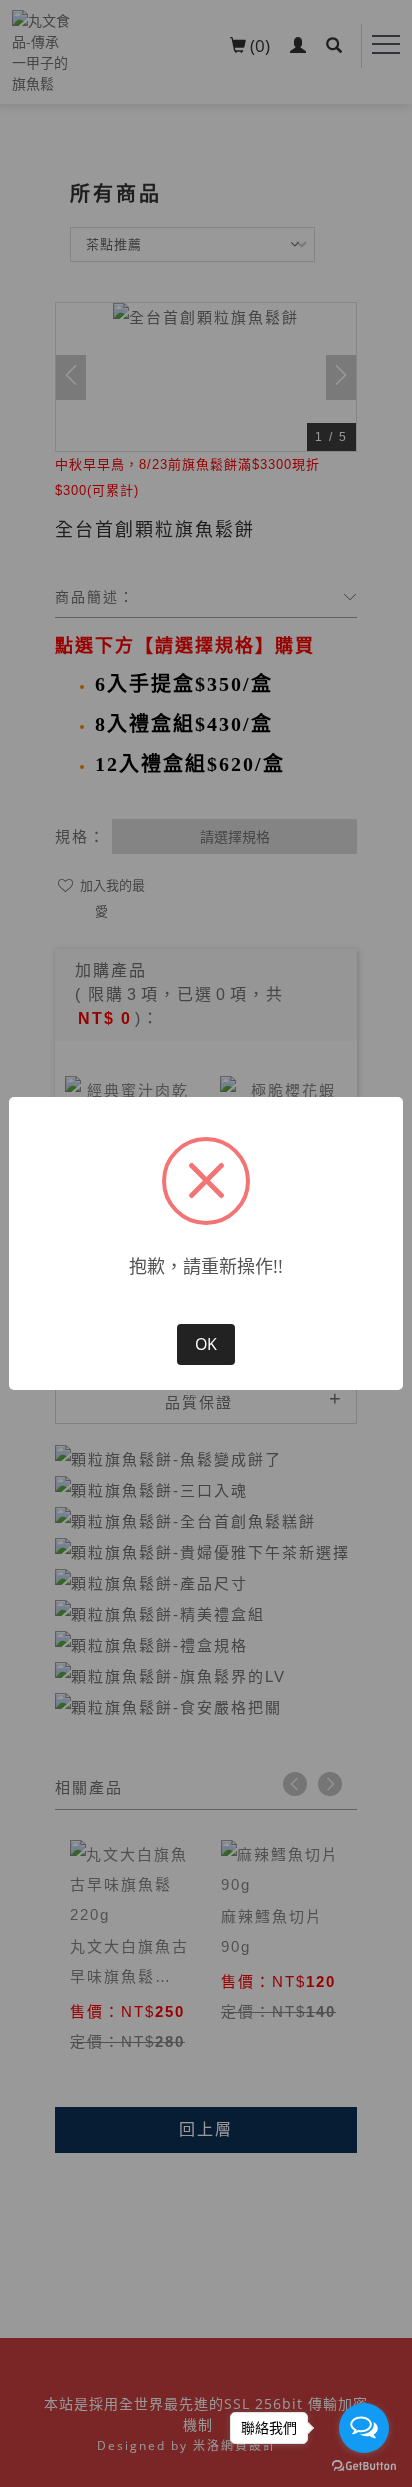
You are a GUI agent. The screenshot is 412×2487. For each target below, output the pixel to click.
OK (206, 1344)
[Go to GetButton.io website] (364, 2466)
